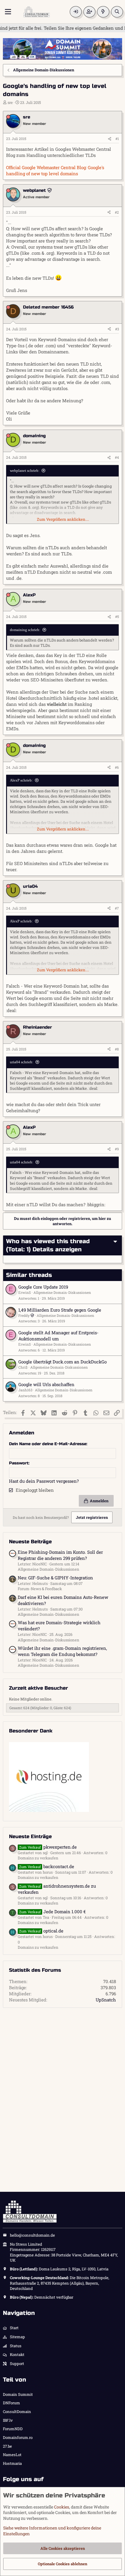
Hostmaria (12, 2463)
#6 (117, 767)
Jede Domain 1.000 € (52, 1911)
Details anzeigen (57, 1249)
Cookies (62, 2507)
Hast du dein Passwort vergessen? (44, 1481)
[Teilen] (110, 139)
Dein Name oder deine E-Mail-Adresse (48, 1444)
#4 (117, 457)
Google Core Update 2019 (43, 1287)
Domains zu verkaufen (38, 1858)
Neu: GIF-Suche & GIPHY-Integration (55, 1578)
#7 (117, 908)
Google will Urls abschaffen (46, 1384)
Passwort (19, 1463)
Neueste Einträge (30, 1837)
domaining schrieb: (25, 630)
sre (10, 102)
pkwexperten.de (48, 1847)
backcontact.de (47, 1866)
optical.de (41, 1931)
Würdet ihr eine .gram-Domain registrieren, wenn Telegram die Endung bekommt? (62, 1651)
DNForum (11, 2403)
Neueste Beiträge (30, 1542)
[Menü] (8, 12)
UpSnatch (106, 2000)
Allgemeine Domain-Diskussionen (62, 1292)
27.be (7, 2446)
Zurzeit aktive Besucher (39, 1688)
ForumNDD (13, 2429)
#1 (117, 139)
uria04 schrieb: (22, 1062)
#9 (117, 1149)
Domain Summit (18, 2394)
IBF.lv (8, 2420)
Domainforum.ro (18, 2437)
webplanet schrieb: (25, 471)
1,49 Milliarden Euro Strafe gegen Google (60, 1310)
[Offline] (8, 117)
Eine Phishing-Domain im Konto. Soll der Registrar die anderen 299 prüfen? (60, 1555)
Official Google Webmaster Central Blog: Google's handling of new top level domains (55, 170)
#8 (117, 1049)
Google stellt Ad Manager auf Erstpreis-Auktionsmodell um (58, 1336)
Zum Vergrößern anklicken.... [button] (63, 519)
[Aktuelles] (103, 12)
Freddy (24, 1315)
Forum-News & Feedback (40, 1589)
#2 (117, 212)
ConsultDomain (17, 2412)
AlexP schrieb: (21, 780)
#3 (117, 329)
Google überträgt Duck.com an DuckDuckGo (63, 1362)
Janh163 (25, 1390)
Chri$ (23, 1367)
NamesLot (12, 2455)
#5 (117, 616)
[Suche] (117, 12)
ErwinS (25, 1292)
